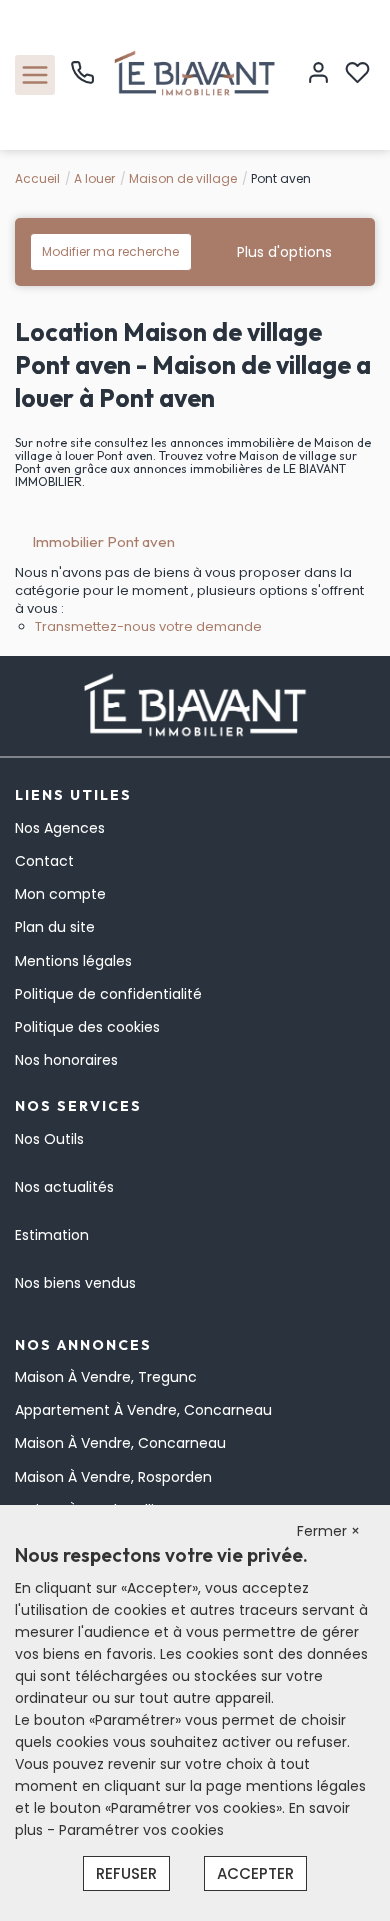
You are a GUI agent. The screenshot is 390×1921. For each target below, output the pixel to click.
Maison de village (183, 178)
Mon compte (60, 894)
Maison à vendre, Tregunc (106, 1377)
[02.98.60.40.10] (82, 80)
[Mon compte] (318, 74)
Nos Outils (49, 1139)
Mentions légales (73, 961)
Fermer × (328, 1531)
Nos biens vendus (75, 1283)
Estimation (52, 1235)
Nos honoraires (66, 1060)
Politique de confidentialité (108, 994)
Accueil (37, 178)
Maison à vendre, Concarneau (120, 1443)
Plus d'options (284, 252)
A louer (94, 178)
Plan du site (55, 927)
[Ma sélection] (357, 74)
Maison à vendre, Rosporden (113, 1477)
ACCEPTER (255, 1873)
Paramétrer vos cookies (141, 1830)
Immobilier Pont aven (103, 541)
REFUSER (126, 1873)
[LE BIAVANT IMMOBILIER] (195, 74)
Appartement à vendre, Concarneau (143, 1410)
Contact (44, 861)
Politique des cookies (87, 1027)
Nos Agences (60, 828)
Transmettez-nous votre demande (148, 626)
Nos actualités (64, 1187)
